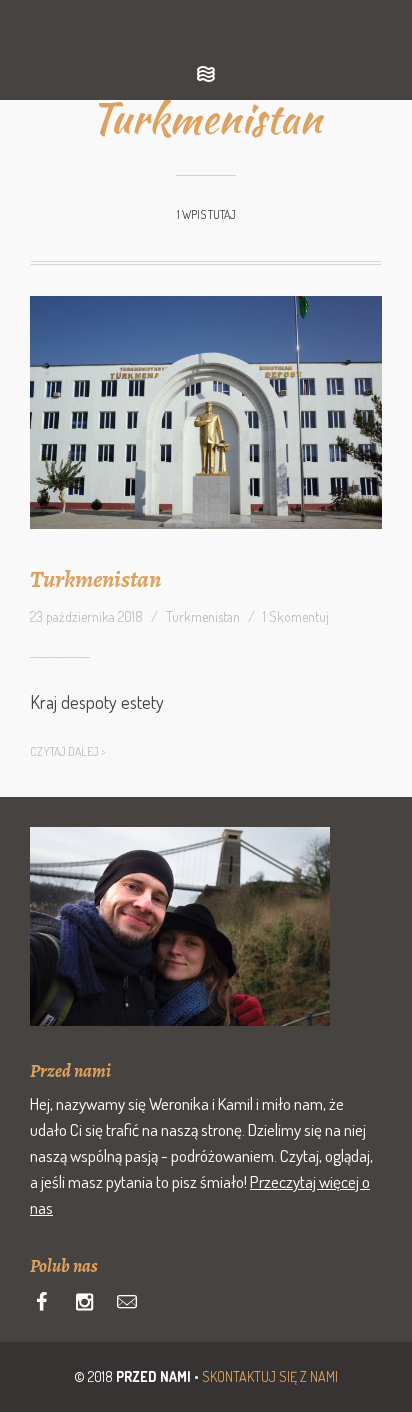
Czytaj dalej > (68, 751)
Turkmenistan (95, 579)
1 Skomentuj (296, 616)
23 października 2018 (86, 616)
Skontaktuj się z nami (270, 1376)
